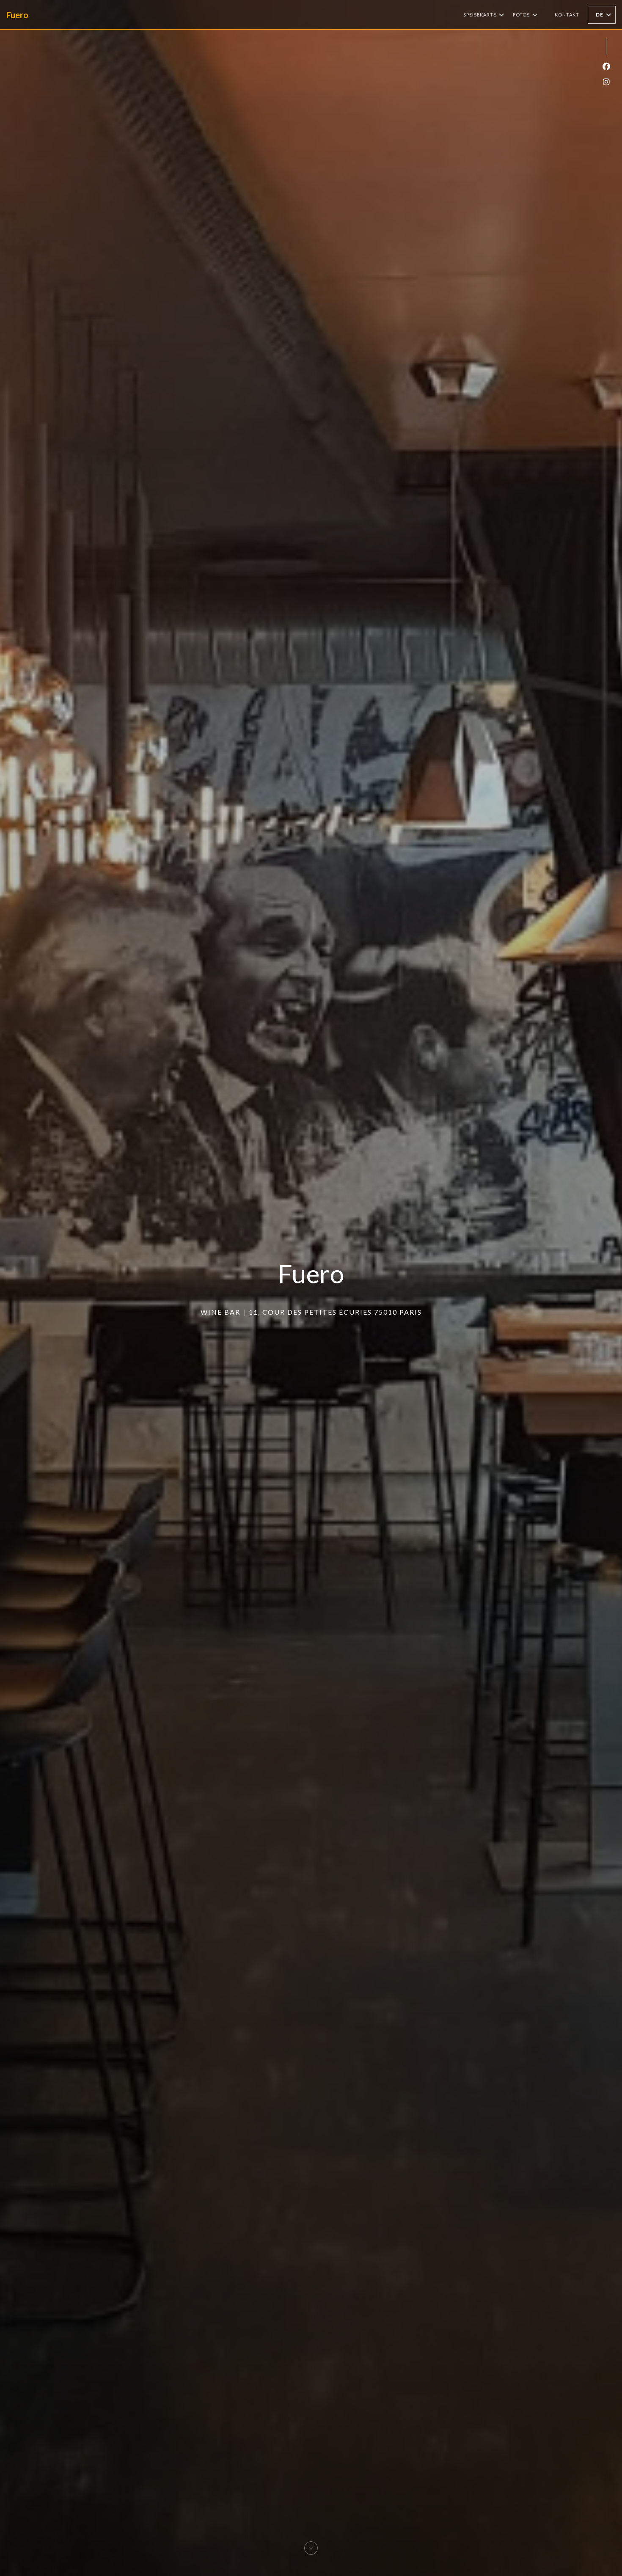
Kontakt (567, 15)
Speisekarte (480, 15)
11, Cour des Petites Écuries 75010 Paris (335, 1312)
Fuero (17, 15)
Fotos (521, 15)
